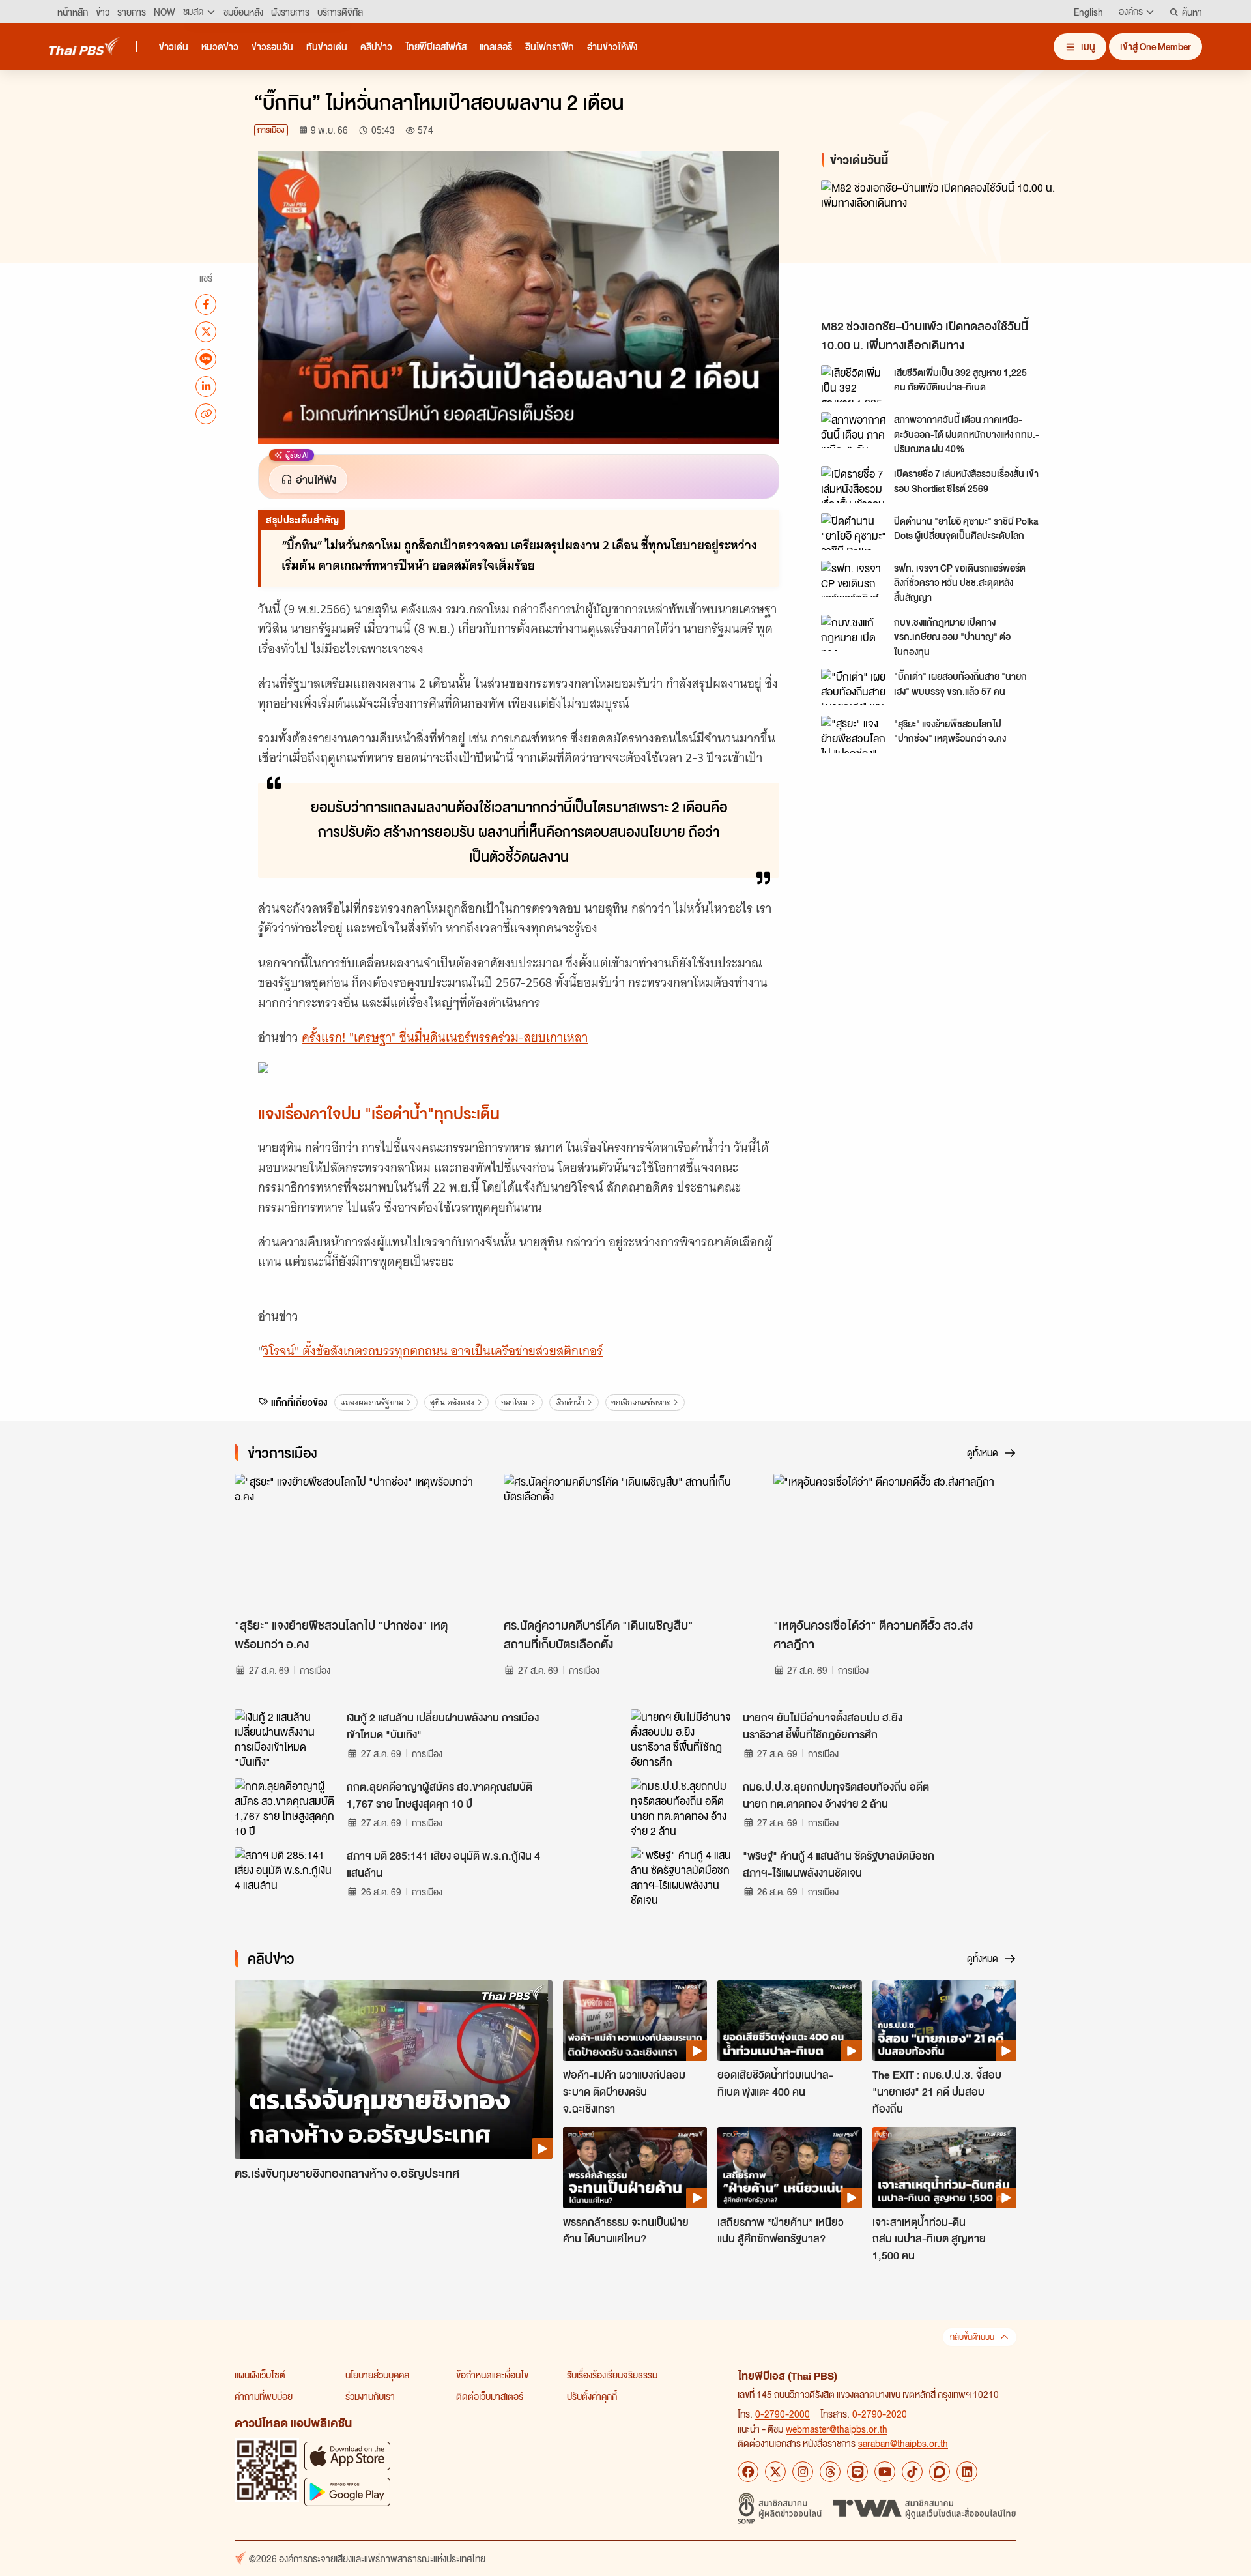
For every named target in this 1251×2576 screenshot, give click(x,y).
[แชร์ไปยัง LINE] (206, 359)
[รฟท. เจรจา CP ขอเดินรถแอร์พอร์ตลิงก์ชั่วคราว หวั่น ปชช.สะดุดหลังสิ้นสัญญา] (854, 579)
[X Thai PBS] (775, 2472)
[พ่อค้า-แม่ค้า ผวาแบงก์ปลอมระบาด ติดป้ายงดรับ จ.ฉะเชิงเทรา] (635, 2021)
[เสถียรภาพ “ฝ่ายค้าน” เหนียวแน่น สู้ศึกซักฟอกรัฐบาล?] (789, 2167)
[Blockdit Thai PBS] (940, 2472)
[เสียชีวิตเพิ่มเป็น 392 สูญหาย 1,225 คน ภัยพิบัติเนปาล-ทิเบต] (854, 383)
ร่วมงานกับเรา (370, 2396)
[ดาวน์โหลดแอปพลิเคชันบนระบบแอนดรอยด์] (347, 2492)
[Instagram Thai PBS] (803, 2472)
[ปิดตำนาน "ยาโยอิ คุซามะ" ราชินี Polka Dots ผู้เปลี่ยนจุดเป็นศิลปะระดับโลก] (854, 531)
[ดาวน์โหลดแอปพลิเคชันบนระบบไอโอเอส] (347, 2456)
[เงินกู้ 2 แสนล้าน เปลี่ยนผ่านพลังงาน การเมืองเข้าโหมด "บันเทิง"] (287, 1738)
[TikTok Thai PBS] (912, 2472)
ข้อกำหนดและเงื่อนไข (492, 2375)
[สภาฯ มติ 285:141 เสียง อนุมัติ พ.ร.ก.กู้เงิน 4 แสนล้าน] (287, 1877)
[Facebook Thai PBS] (748, 2472)
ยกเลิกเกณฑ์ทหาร (641, 1402)
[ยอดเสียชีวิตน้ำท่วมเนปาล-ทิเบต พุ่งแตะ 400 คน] (789, 2021)
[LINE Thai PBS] (857, 2472)
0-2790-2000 (783, 2414)
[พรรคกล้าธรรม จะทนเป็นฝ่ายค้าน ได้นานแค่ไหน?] (635, 2167)
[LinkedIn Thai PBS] (967, 2472)
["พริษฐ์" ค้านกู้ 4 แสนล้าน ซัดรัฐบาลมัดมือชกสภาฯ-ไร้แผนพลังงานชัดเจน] (683, 1877)
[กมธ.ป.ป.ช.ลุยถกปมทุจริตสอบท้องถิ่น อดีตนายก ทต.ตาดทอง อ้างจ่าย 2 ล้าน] (683, 1808)
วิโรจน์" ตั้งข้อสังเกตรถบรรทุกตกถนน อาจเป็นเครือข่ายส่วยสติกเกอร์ (433, 1351)
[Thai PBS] (85, 46)
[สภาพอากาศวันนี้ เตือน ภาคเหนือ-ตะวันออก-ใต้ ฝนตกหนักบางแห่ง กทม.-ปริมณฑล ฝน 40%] (854, 430)
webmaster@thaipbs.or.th (837, 2429)
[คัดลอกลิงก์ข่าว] (206, 413)
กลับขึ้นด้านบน (972, 2337)
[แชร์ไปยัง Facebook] (206, 304)
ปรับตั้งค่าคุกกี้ (592, 2396)
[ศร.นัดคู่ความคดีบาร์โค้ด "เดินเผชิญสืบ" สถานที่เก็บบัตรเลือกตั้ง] (625, 1542)
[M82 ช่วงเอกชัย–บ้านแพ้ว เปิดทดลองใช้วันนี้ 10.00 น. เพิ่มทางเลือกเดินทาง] (938, 246)
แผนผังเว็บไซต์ (260, 2375)
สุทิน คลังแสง (452, 1402)
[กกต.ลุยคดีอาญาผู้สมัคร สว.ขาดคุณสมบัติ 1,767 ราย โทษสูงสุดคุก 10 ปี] (287, 1808)
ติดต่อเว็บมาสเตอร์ (490, 2396)
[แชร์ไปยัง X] (206, 331)
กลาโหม (514, 1402)
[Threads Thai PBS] (830, 2472)
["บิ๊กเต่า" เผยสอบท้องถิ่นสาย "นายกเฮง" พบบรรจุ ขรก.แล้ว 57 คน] (854, 687)
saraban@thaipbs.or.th (903, 2443)
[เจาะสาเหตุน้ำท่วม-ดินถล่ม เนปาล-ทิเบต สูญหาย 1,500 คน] (944, 2167)
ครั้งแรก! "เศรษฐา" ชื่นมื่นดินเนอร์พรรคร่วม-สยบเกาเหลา (445, 1037)
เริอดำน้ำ (570, 1402)
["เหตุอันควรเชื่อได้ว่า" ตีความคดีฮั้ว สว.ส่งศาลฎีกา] (895, 1542)
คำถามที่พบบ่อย (264, 2396)
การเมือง (271, 130)
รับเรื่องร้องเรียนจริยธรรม (612, 2375)
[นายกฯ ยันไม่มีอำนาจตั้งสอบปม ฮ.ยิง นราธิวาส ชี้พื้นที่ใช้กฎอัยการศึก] (683, 1738)
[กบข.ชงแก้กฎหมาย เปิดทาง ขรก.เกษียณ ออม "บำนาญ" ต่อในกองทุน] (854, 633)
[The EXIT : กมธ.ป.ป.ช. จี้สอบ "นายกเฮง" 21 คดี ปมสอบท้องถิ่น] (944, 2021)
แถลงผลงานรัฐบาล (372, 1402)
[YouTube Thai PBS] (885, 2472)
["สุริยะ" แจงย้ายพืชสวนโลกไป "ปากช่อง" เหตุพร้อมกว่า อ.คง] (854, 734)
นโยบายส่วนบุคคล (377, 2375)
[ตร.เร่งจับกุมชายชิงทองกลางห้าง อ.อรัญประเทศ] (394, 2070)
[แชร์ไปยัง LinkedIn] (206, 386)
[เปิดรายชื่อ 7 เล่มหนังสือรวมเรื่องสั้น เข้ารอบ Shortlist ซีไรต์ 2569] (854, 484)
